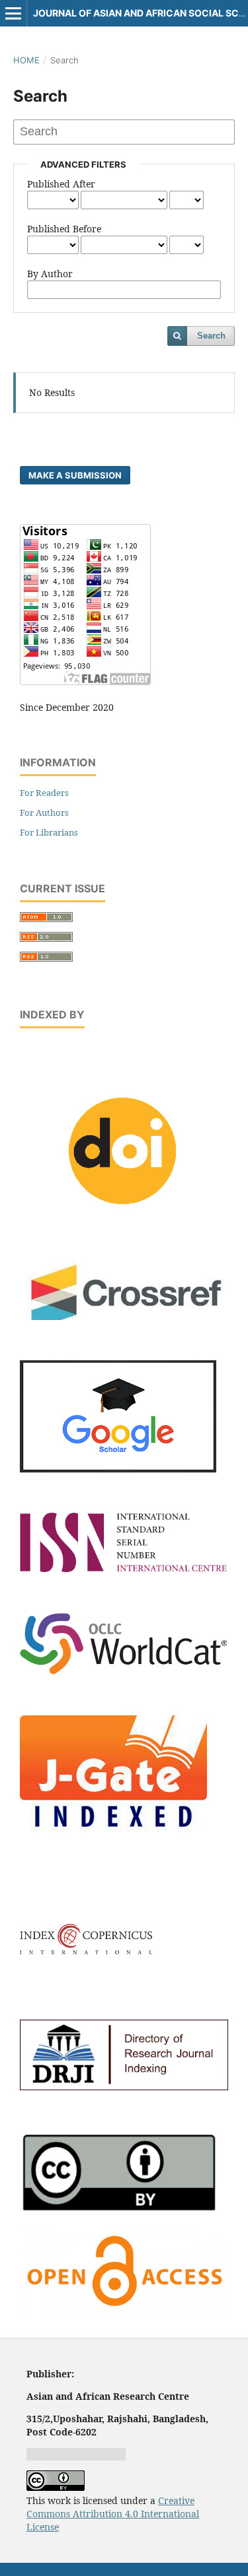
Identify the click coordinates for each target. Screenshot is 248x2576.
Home (26, 60)
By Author (50, 274)
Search (211, 336)
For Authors (44, 812)
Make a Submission (75, 475)
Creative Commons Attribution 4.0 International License (113, 2514)
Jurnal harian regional (76, 2454)
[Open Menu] (13, 13)
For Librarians (49, 832)
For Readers (44, 793)
